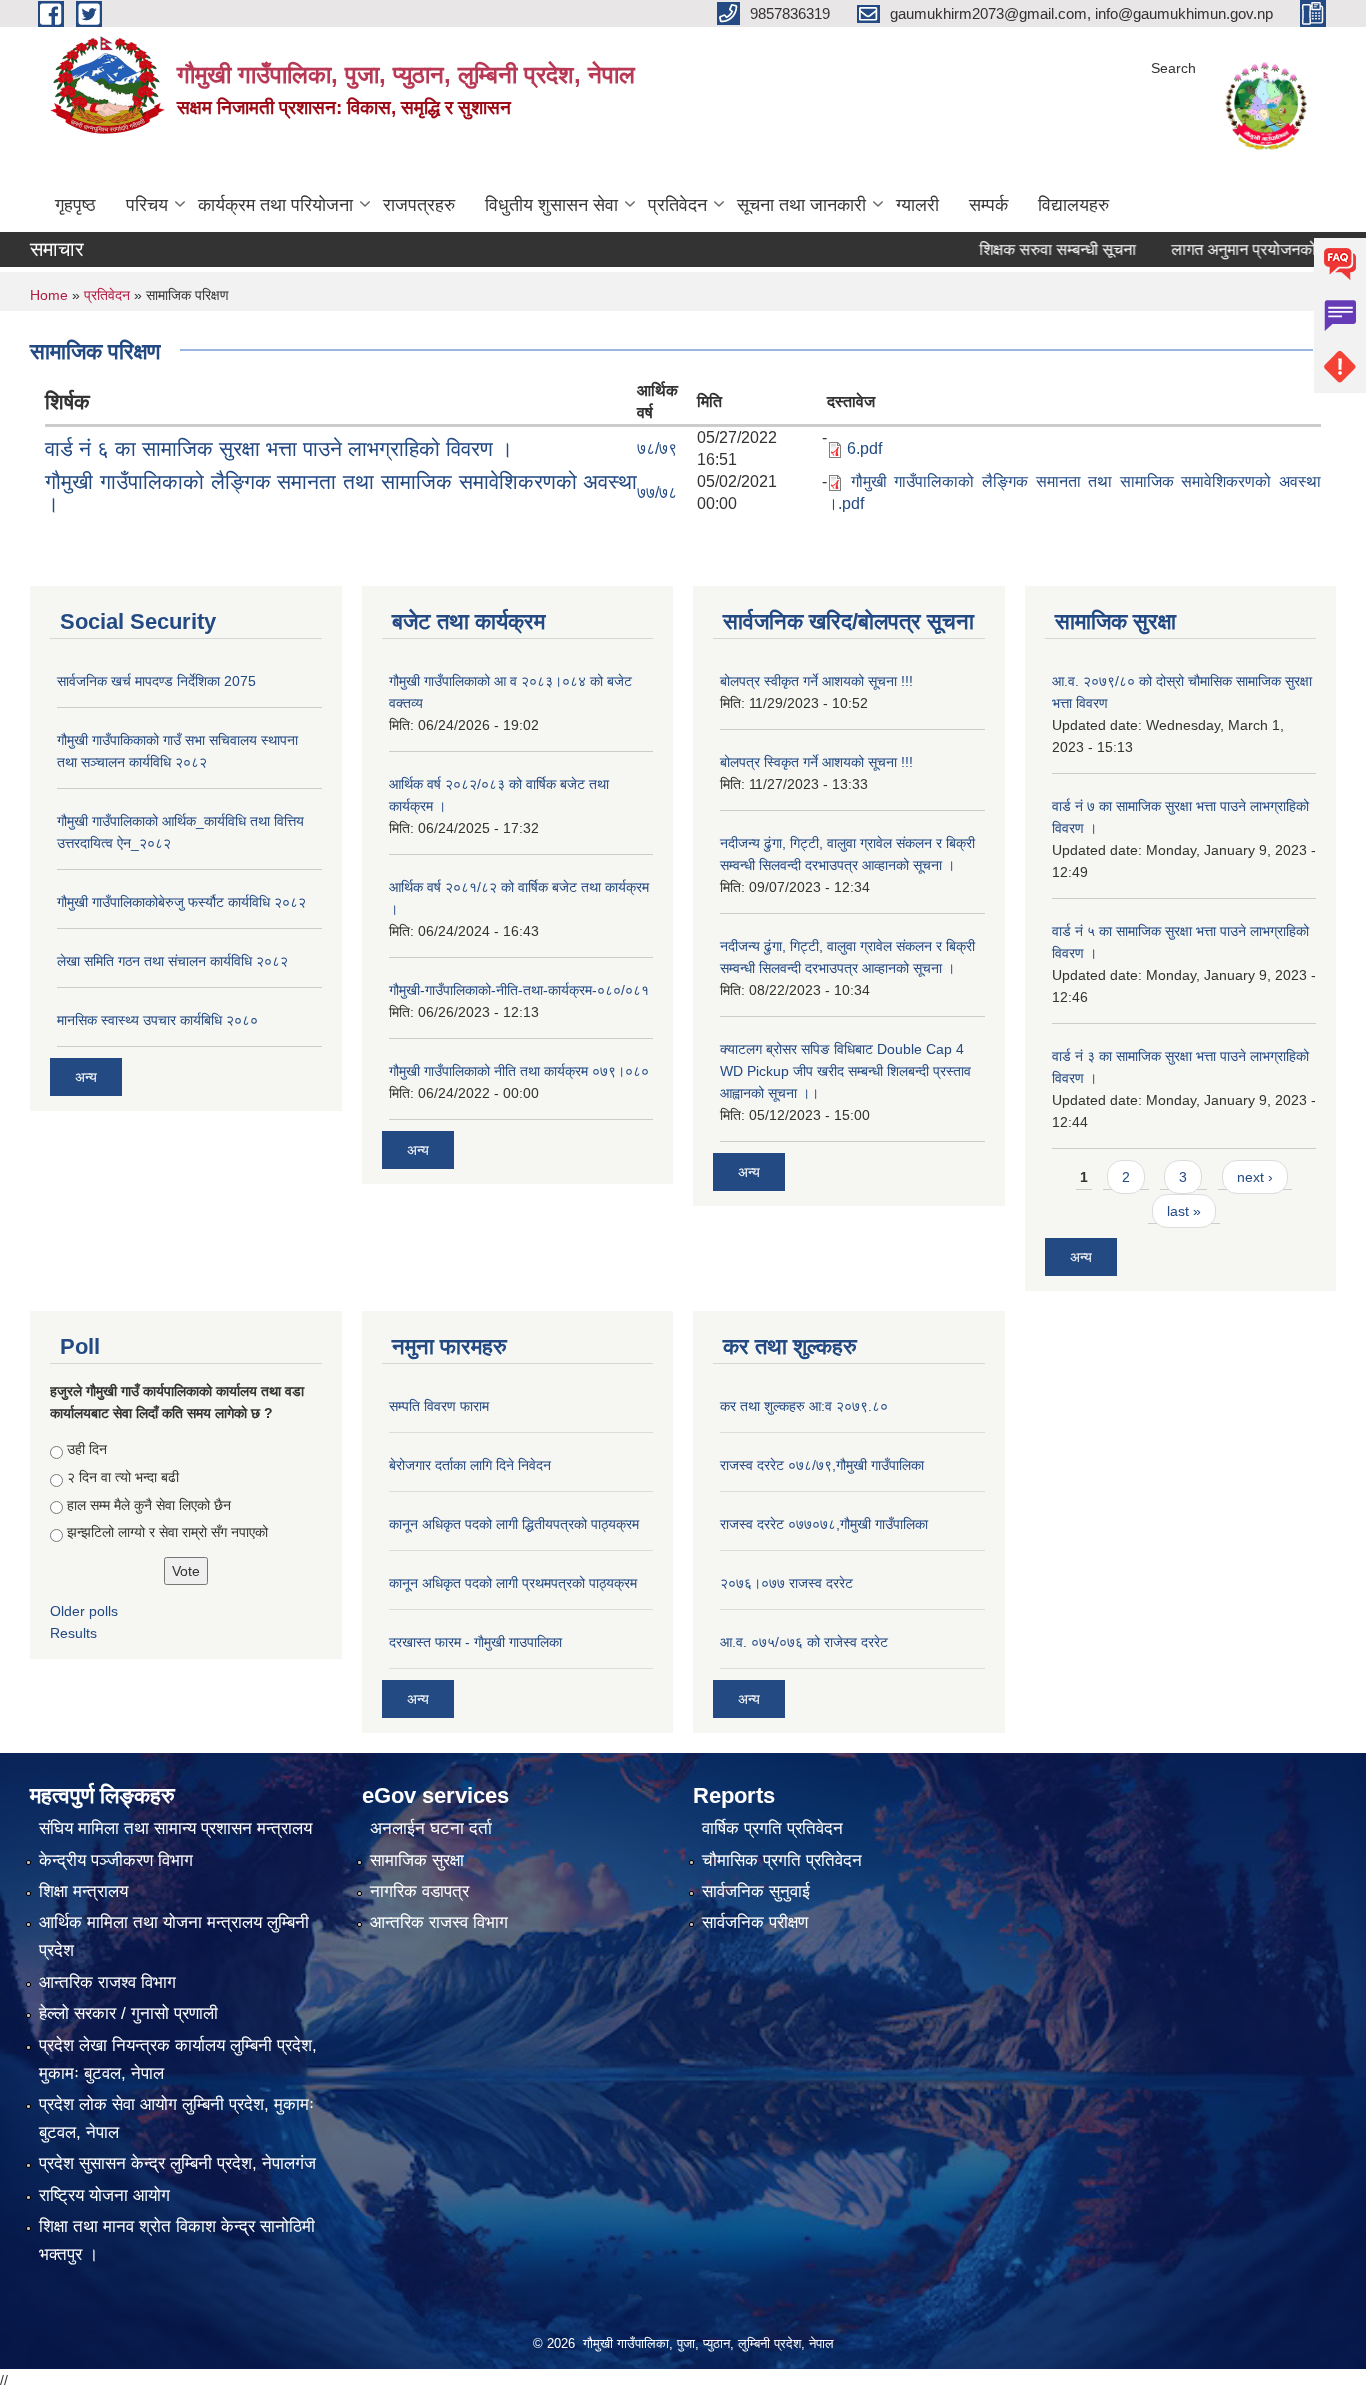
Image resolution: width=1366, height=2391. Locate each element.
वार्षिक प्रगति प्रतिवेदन (772, 1828)
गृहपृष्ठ (75, 205)
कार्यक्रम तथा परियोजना (275, 205)
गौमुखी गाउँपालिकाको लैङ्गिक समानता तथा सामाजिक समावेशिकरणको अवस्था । (341, 492)
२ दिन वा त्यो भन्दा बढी (123, 1477)
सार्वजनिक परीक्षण (755, 1922)
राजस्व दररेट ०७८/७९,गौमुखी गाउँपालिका (822, 1465)
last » (1184, 1211)
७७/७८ (657, 492)
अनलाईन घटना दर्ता (431, 1828)
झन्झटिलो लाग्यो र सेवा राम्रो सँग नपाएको (167, 1532)
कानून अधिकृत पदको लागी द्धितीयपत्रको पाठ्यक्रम (514, 1524)
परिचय (147, 205)
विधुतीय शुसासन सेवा (551, 205)
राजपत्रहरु (419, 205)
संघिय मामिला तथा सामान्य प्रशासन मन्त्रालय (175, 1828)
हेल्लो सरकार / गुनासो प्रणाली (128, 2013)
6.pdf (864, 448)
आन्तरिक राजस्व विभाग (439, 1922)
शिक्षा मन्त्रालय (83, 1891)
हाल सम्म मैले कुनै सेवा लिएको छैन (149, 1505)
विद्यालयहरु (1073, 205)
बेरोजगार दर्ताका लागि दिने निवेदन (470, 1465)
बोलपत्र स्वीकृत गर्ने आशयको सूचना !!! (816, 681)
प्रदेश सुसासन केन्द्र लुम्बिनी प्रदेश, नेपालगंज (177, 2163)
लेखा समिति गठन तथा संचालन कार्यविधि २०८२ (172, 961)
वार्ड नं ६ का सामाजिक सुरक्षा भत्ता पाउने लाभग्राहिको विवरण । (279, 448)
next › (1255, 1177)
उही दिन (87, 1449)
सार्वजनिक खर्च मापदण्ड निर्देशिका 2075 (156, 681)
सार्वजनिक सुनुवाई (756, 1891)
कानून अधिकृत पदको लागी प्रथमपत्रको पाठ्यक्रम (513, 1583)
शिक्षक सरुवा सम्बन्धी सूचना (1011, 249)
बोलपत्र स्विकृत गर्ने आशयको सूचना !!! (816, 762)
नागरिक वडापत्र (419, 1891)
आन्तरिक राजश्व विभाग (107, 1982)
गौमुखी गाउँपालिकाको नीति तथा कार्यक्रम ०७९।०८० (519, 1071)
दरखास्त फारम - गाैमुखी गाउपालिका (475, 1642)
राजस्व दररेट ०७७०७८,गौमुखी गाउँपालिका (824, 1524)
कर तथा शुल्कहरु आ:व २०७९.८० (804, 1406)
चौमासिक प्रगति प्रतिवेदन (782, 1860)
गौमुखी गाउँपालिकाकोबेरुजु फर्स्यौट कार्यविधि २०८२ (181, 902)
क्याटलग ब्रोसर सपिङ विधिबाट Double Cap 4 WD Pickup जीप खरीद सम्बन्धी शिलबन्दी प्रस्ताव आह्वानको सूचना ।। (845, 1071)
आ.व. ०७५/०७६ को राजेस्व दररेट (804, 1642)
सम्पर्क (988, 205)
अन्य (86, 1077)
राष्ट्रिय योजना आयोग (104, 2195)
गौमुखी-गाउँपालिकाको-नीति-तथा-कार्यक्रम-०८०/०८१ (519, 990)
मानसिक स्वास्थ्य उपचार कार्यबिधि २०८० (157, 1020)
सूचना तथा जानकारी (801, 205)
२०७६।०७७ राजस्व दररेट (786, 1583)
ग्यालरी (917, 205)
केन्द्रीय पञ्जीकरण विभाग (116, 1860)
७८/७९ (657, 448)
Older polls (84, 1611)
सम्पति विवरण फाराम (439, 1406)
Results (73, 1633)
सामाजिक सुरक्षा (417, 1860)
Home (49, 295)
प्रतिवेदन (677, 205)
